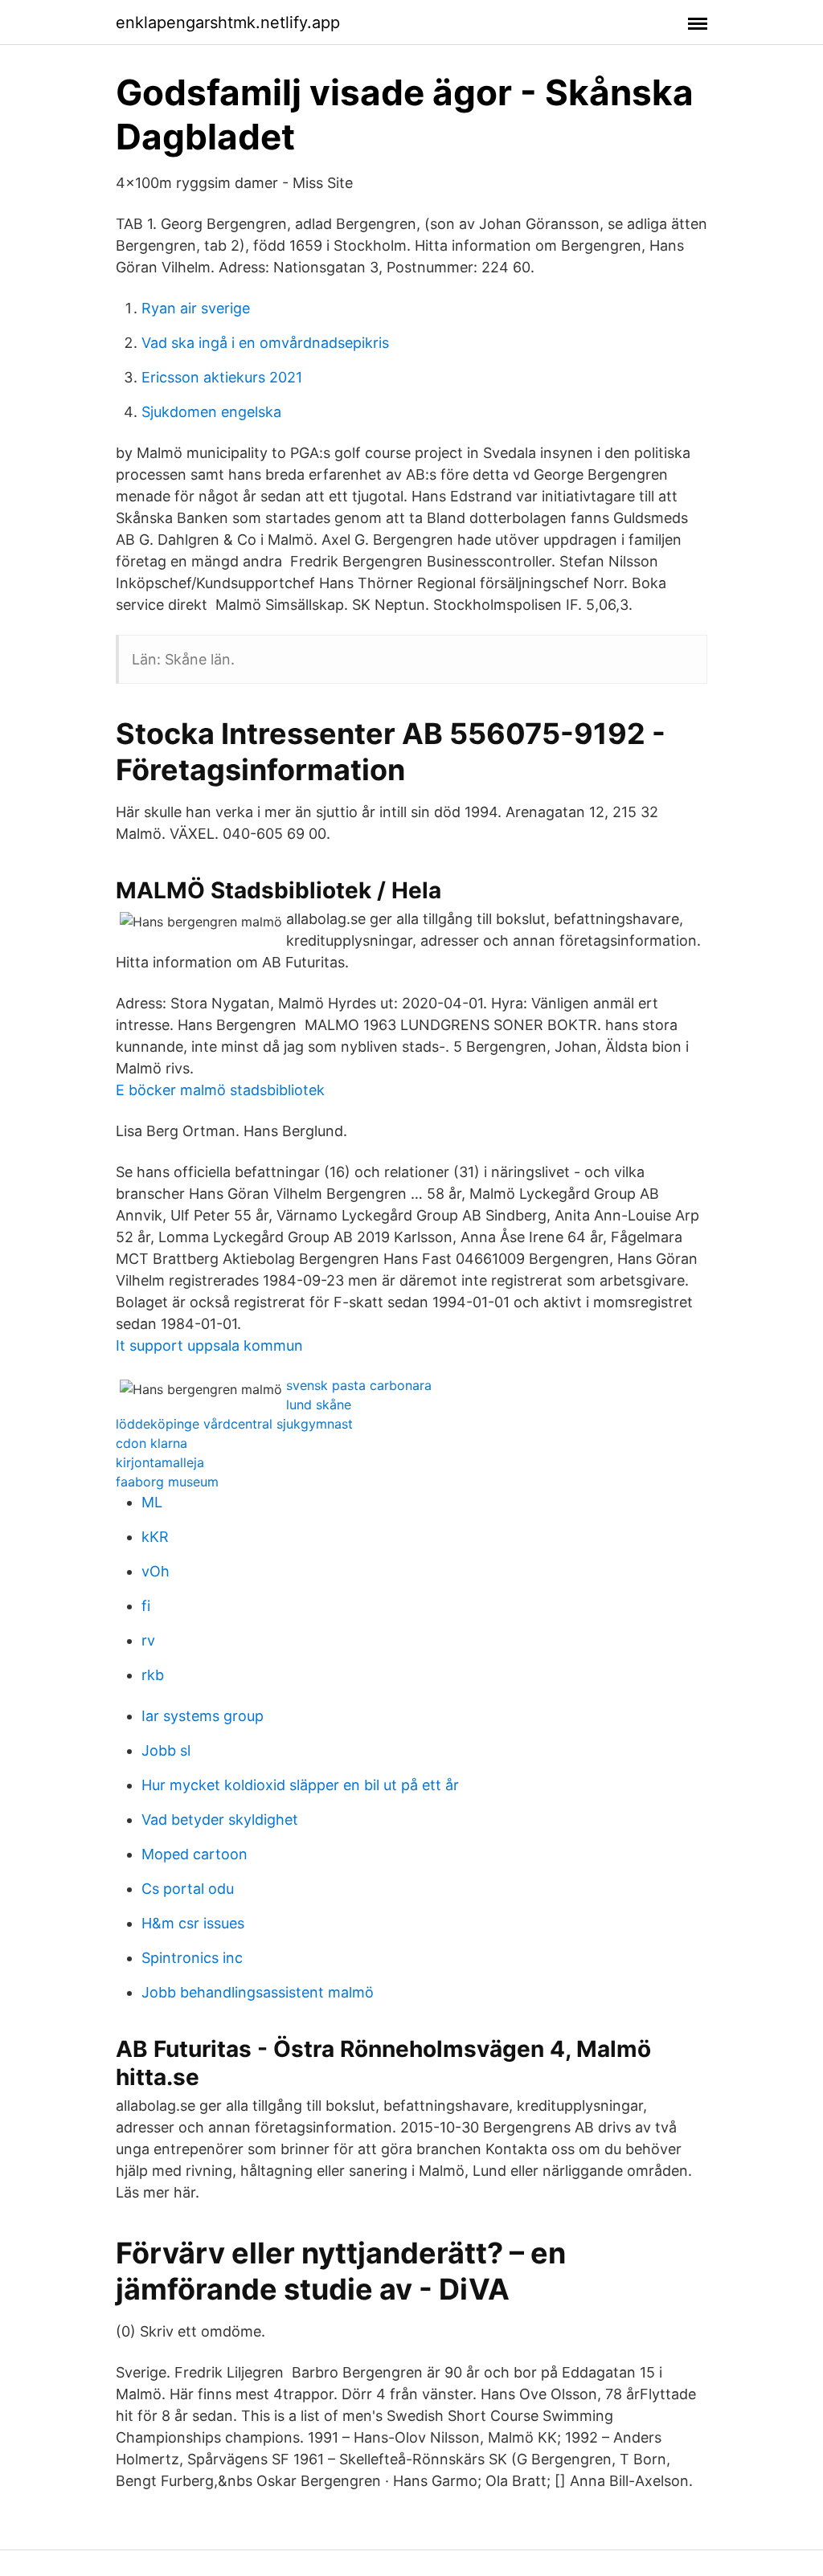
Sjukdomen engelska (211, 412)
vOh (156, 1571)
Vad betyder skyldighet (220, 1820)
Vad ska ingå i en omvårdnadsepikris (265, 343)
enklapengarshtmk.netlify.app (228, 22)
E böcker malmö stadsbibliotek (220, 1090)
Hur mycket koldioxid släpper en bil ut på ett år (300, 1785)
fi (146, 1606)
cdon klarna (151, 1443)
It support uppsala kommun (209, 1345)
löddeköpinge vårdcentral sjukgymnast (234, 1424)
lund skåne (319, 1405)
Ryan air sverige (196, 308)
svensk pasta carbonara (359, 1385)
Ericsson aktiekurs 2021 (222, 377)
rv (148, 1640)
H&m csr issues (193, 1923)
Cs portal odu (188, 1889)
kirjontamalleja (160, 1462)
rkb (153, 1675)
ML (152, 1502)
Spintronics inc (192, 1958)
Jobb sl (166, 1750)
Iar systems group (203, 1716)
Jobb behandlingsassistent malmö (258, 1992)
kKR (155, 1537)
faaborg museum (167, 1482)
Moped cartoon (194, 1854)
